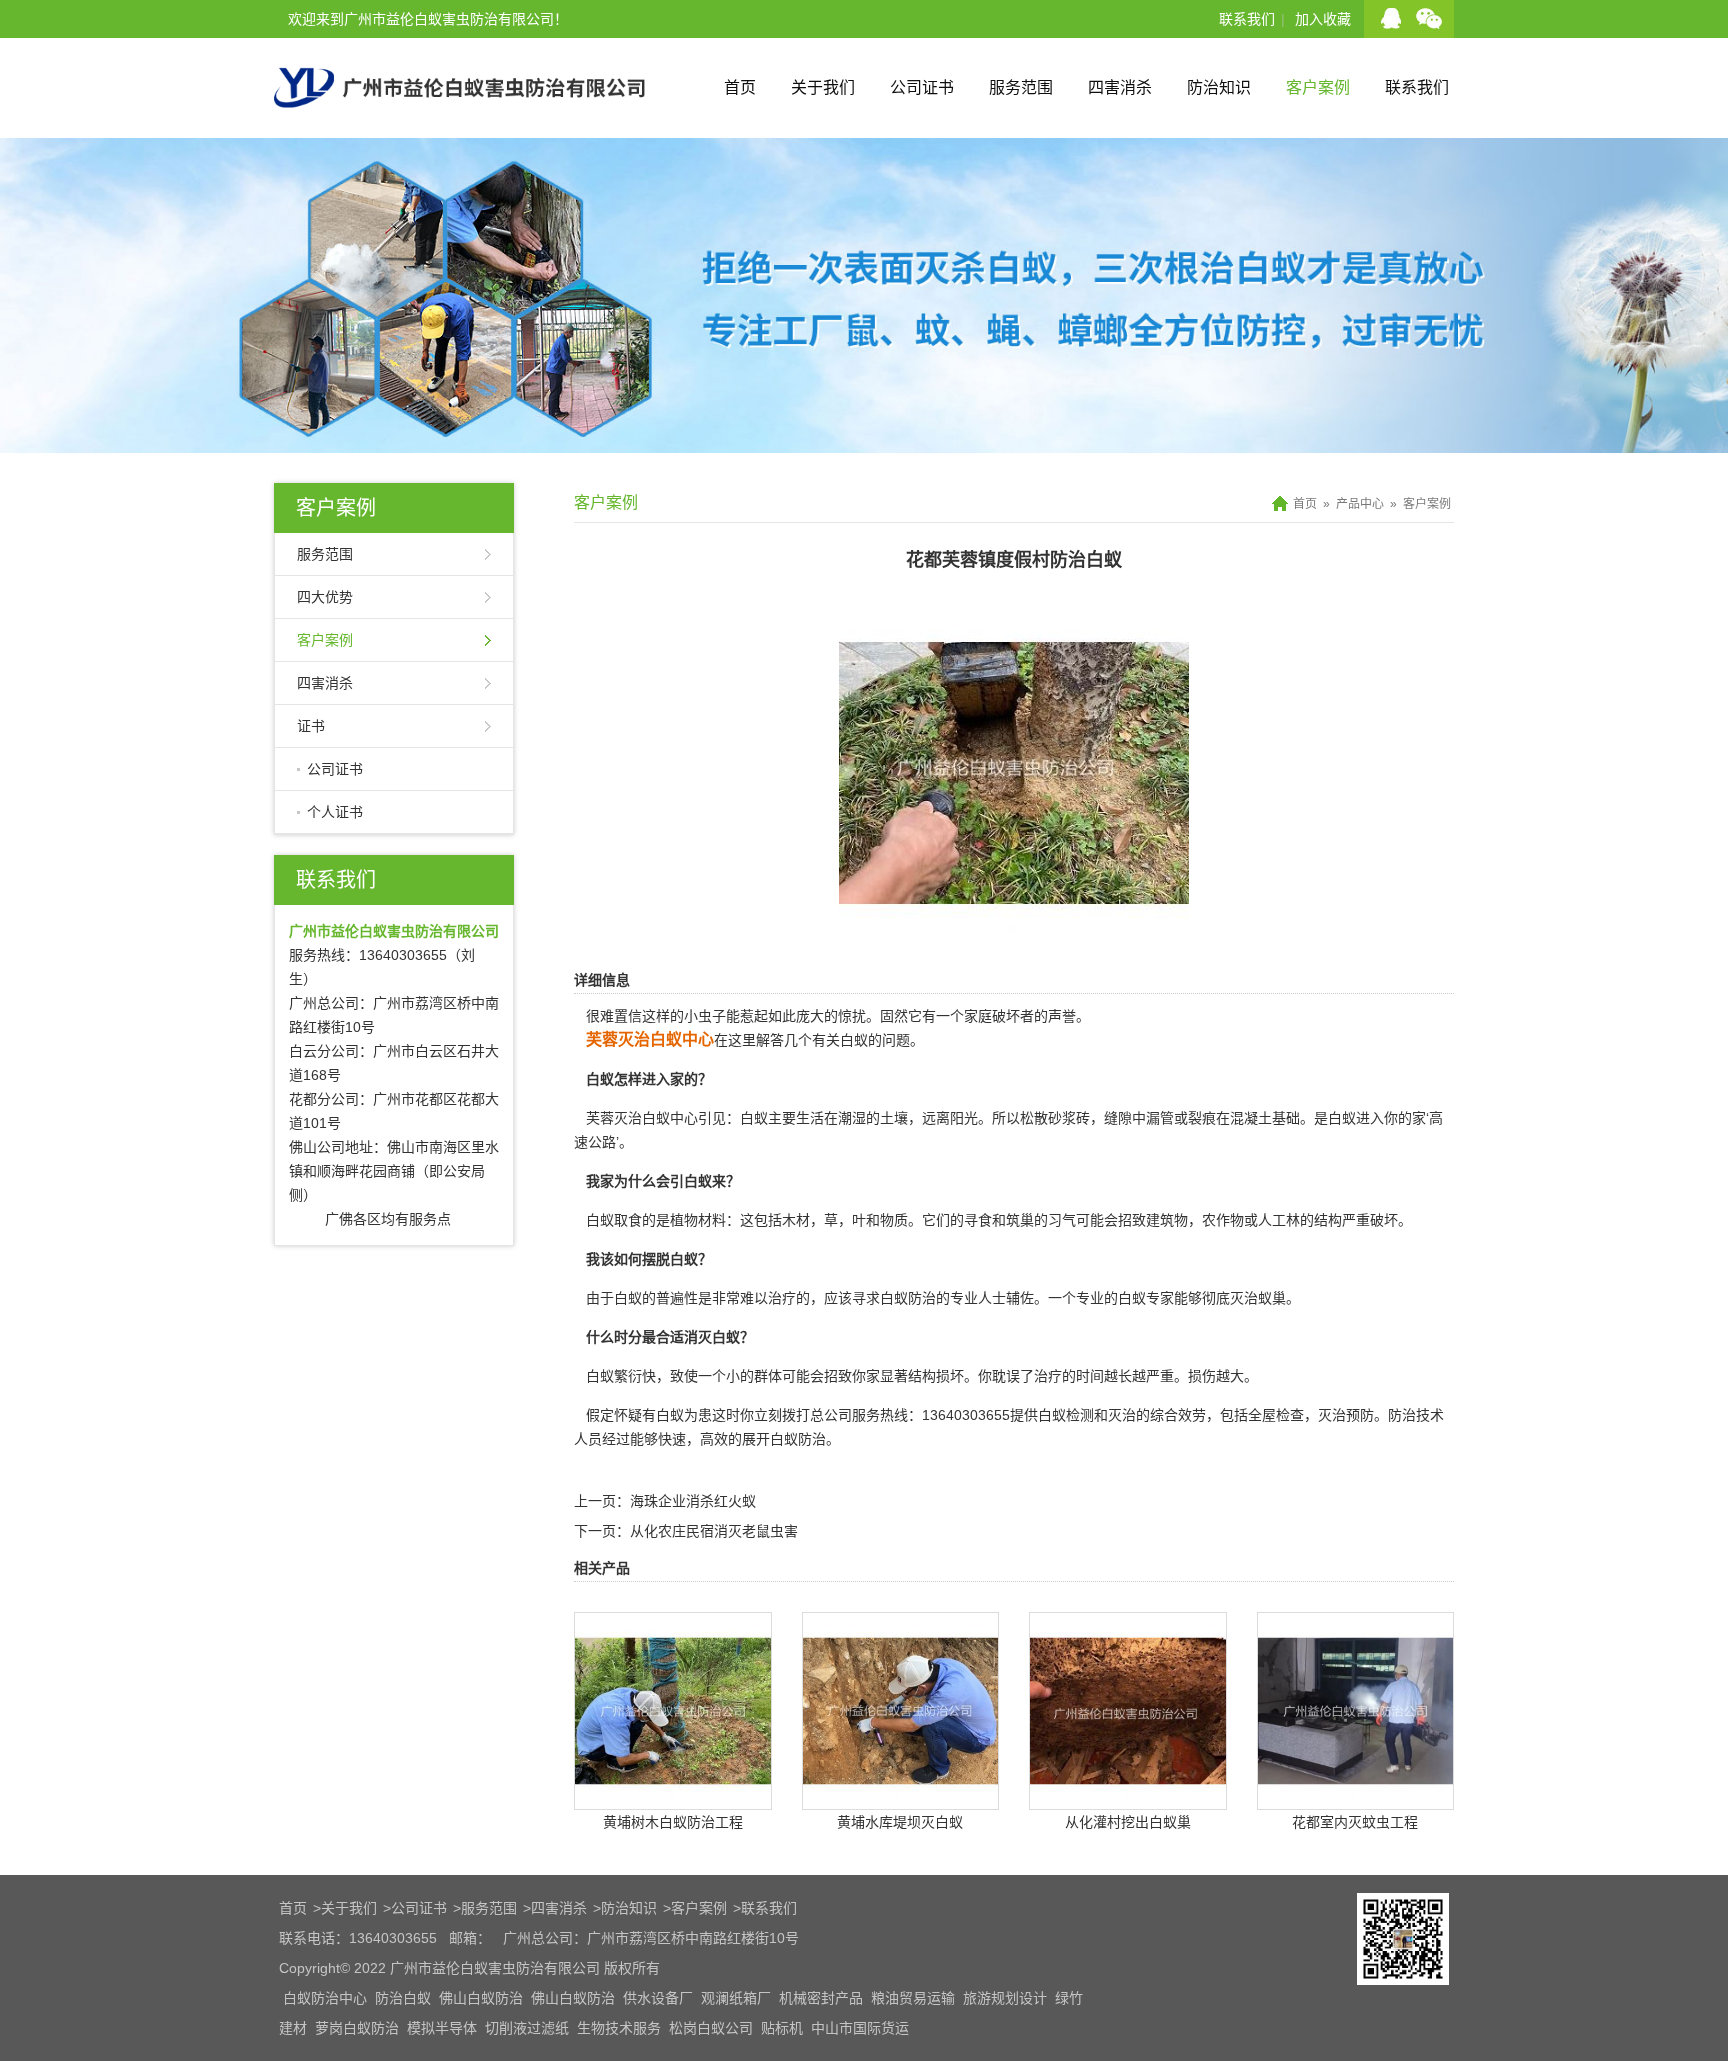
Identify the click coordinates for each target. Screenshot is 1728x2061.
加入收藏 (1323, 19)
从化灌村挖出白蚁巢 (1128, 1822)
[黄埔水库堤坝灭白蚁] (901, 1795)
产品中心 (1360, 504)
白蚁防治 (908, 1298)
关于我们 (823, 87)
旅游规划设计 (1005, 1998)
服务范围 (1021, 87)
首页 (740, 87)
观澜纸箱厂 (736, 1998)
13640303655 (966, 1415)
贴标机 (782, 2028)
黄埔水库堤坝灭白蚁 (900, 1822)
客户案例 (1318, 87)
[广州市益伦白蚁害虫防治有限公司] (459, 130)
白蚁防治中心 (325, 1998)
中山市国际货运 (860, 2028)
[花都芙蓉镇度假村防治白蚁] (1014, 934)
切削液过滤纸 (527, 2028)
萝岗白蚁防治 (357, 2028)
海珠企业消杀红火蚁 (693, 1501)
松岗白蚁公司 (711, 2028)
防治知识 (1219, 87)
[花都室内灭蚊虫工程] (1356, 1795)
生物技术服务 (619, 2028)
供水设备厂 (658, 1998)
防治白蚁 (403, 1998)
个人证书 (335, 812)
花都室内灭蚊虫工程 (1355, 1822)
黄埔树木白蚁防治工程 (673, 1822)
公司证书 (922, 87)
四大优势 (325, 597)
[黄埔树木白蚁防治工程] (673, 1795)
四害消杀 (1120, 87)
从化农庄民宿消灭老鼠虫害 (714, 1531)
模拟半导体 (442, 2028)
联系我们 (1247, 19)
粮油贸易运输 (913, 1998)
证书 (311, 726)
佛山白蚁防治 (481, 1998)
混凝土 (1251, 1118)
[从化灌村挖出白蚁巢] (1128, 1795)
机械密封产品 (821, 1998)
